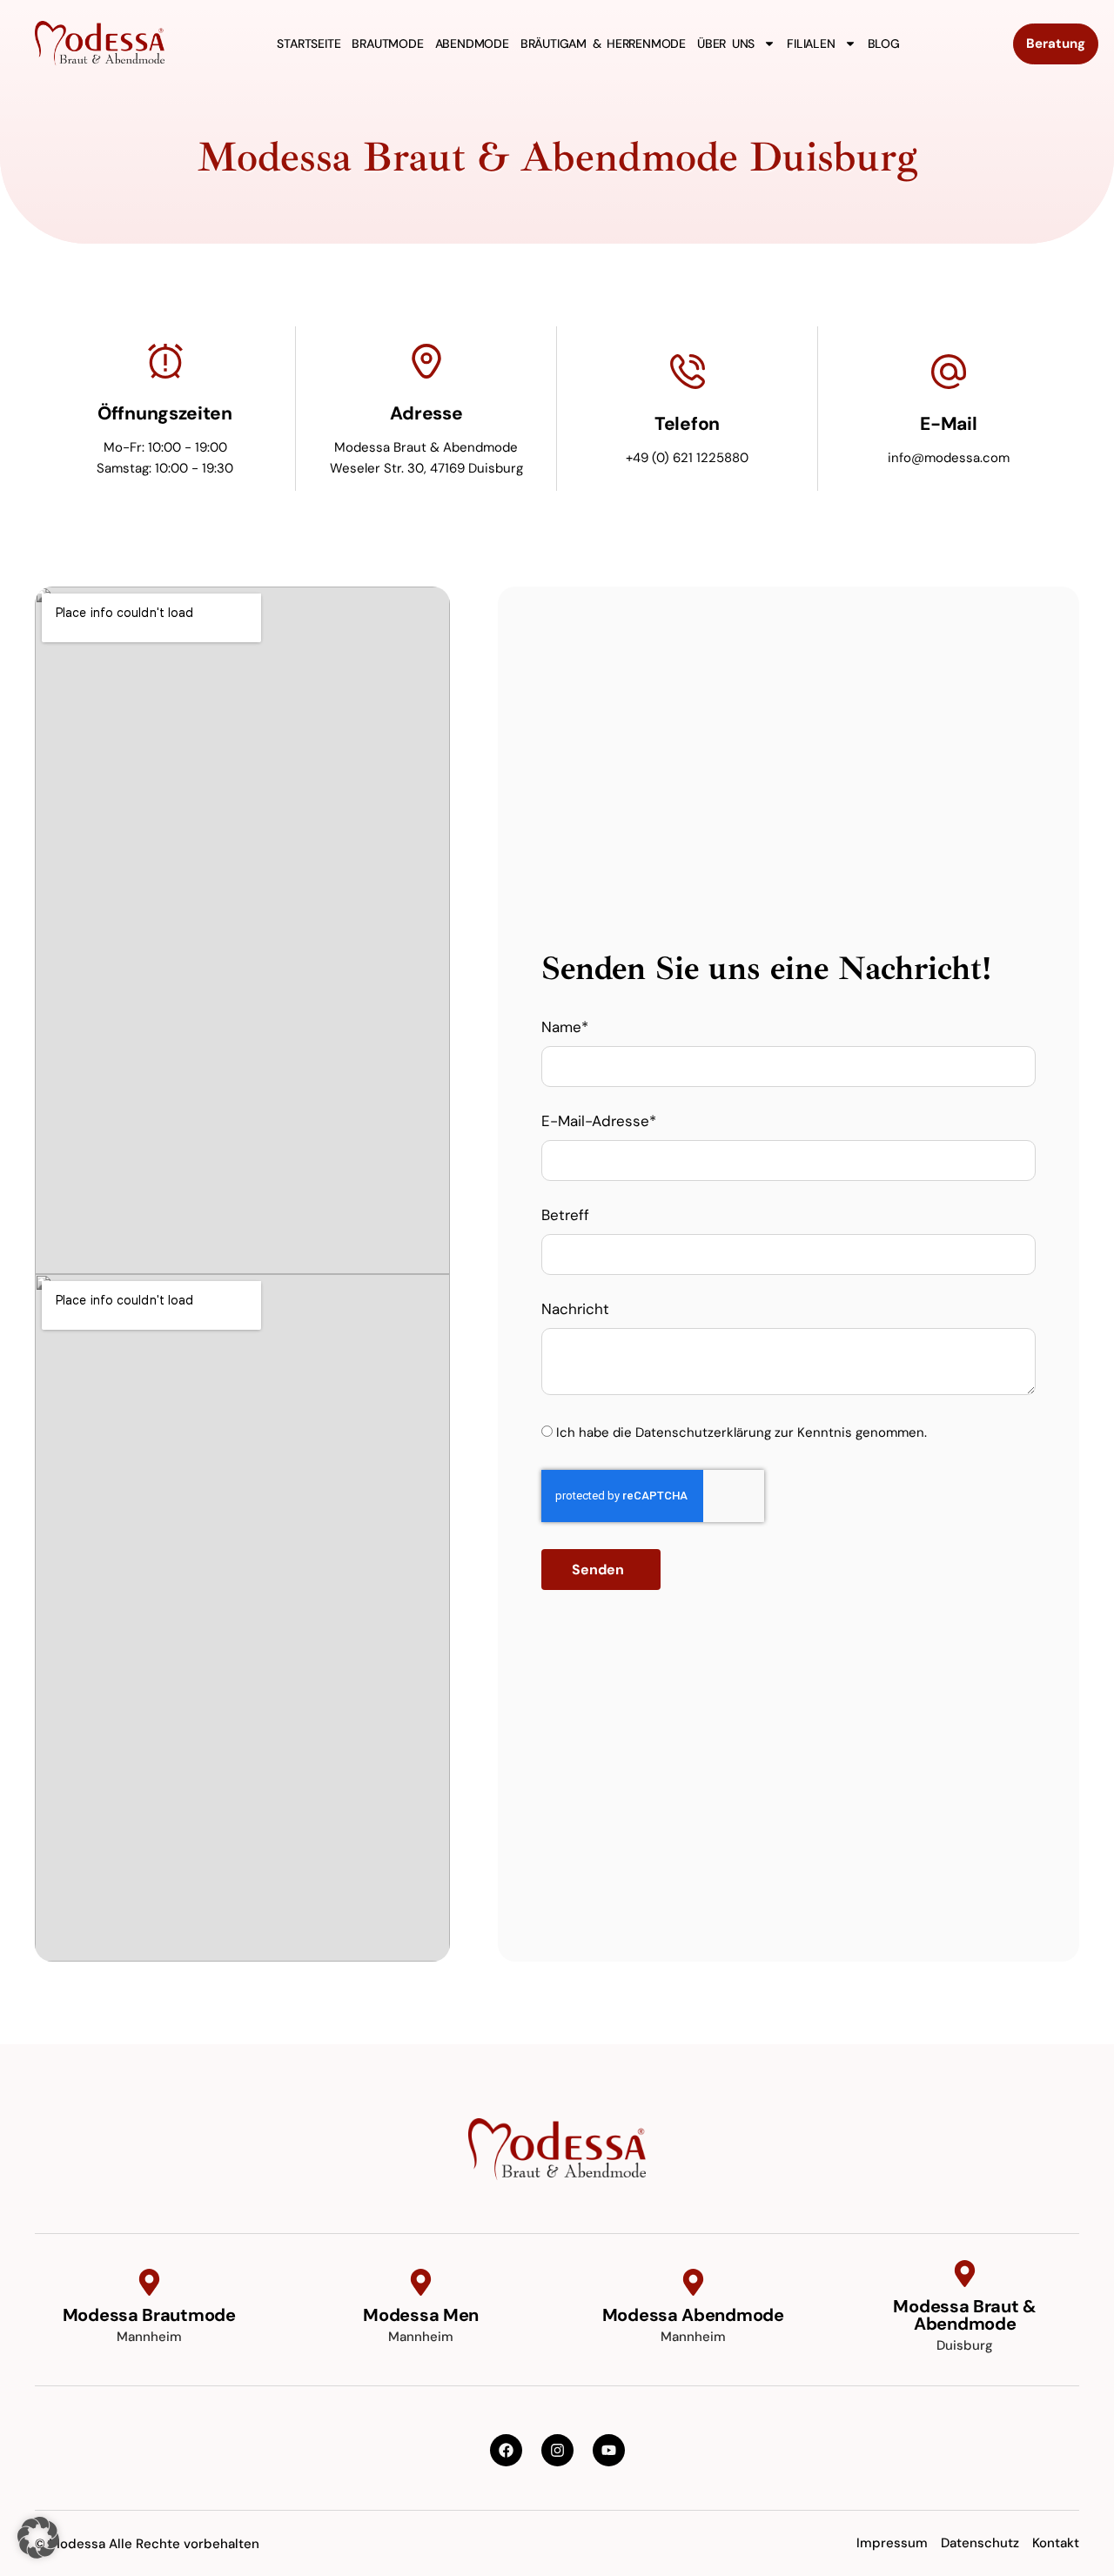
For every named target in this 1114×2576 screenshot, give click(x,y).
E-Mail (948, 424)
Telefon (687, 424)
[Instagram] (557, 2450)
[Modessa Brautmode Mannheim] (149, 2282)
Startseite (309, 44)
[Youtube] (609, 2450)
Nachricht (575, 1310)
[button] (38, 2538)
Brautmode (387, 44)
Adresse (426, 413)
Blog (884, 44)
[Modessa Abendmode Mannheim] (693, 2282)
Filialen (811, 44)
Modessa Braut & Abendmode (965, 2315)
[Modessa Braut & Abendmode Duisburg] (965, 2274)
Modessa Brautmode (149, 2315)
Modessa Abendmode (693, 2315)
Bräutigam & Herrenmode (603, 44)
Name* (565, 1028)
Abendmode (472, 44)
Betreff (565, 1216)
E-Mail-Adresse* (599, 1122)
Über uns (726, 44)
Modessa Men (421, 2315)
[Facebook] (506, 2450)
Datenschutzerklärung (703, 1432)
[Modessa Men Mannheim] (421, 2282)
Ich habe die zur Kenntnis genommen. (742, 1432)
